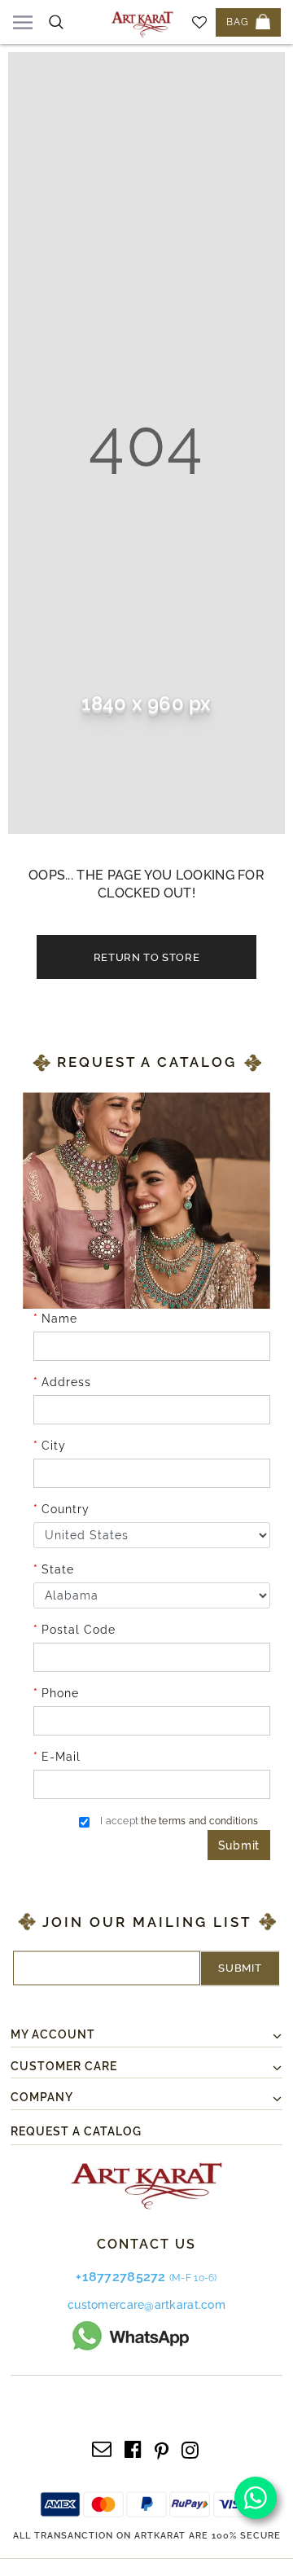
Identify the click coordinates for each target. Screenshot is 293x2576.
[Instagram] (190, 2448)
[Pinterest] (162, 2448)
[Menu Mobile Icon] (23, 22)
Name (59, 1319)
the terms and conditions (199, 1821)
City (54, 1446)
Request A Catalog (76, 2131)
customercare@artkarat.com (146, 2305)
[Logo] (142, 22)
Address (66, 1382)
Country (66, 1509)
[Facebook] (133, 2448)
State (58, 1569)
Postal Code (79, 1630)
